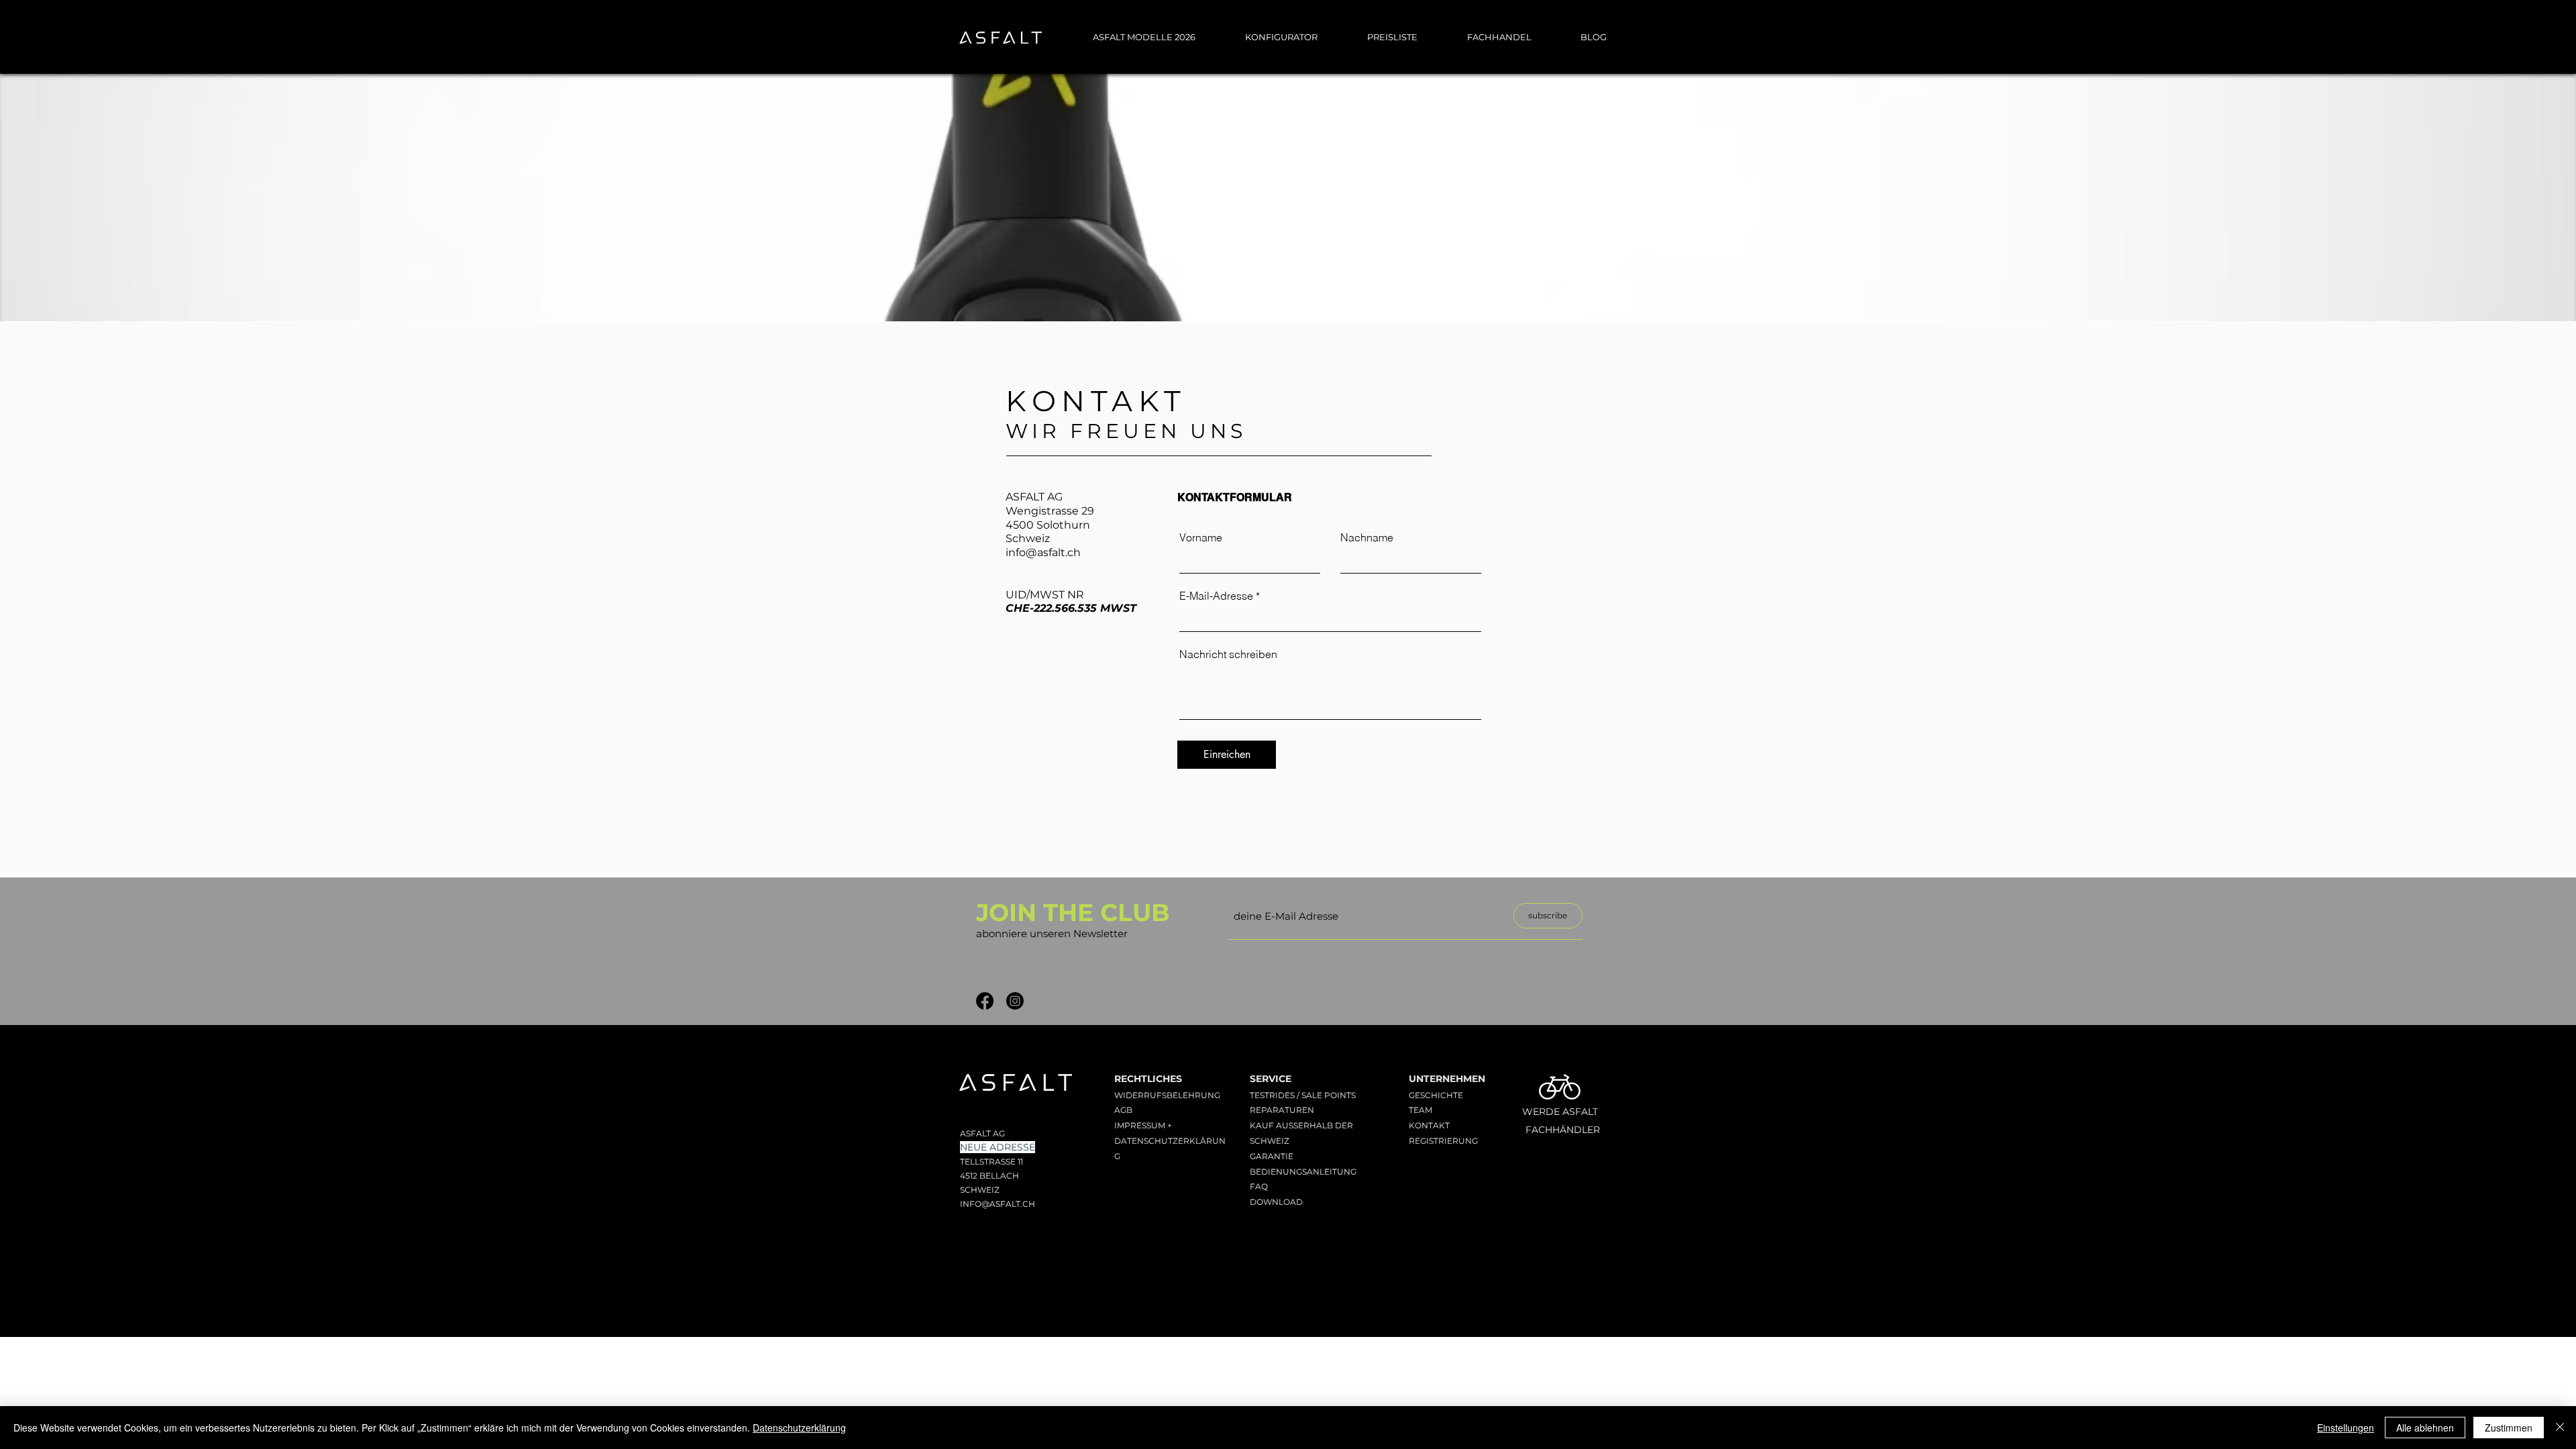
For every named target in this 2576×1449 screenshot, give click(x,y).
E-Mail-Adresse (1216, 596)
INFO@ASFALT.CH (998, 1204)
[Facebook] (985, 1001)
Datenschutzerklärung (799, 1428)
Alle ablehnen (2425, 1428)
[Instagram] (1015, 1001)
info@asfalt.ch (1043, 552)
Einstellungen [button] (2346, 1428)
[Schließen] (2560, 1428)
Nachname (1367, 537)
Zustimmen (2509, 1428)
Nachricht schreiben (1228, 654)
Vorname (1201, 537)
